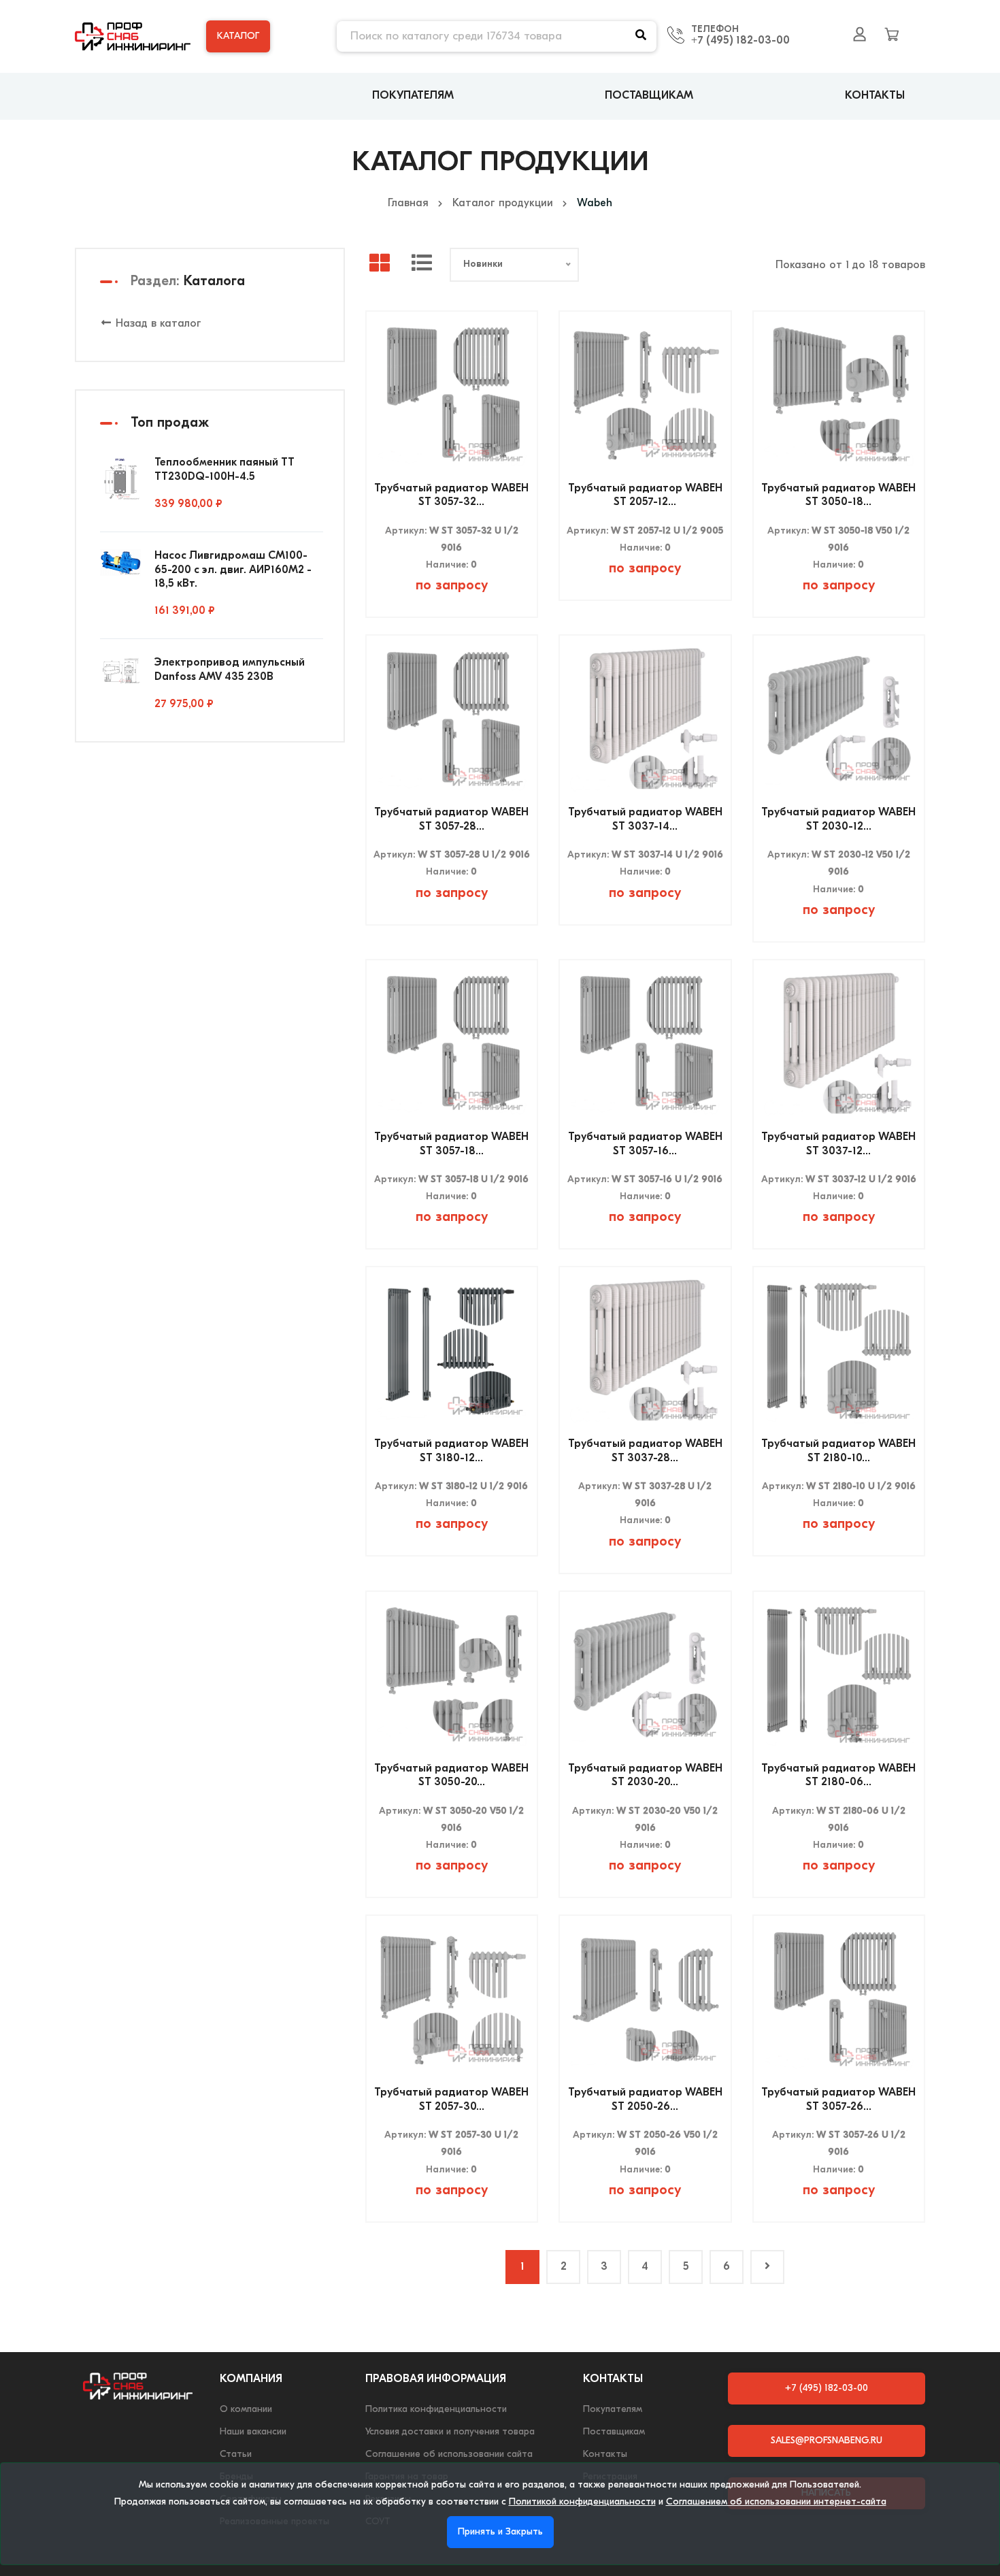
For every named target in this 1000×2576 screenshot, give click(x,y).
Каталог (238, 36)
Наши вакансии (253, 2432)
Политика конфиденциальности (436, 2410)
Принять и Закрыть (500, 2532)
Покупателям (413, 96)
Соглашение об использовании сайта (449, 2455)
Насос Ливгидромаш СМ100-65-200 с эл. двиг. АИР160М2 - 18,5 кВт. (233, 570)
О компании (246, 2410)
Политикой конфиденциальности (582, 2502)
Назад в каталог (157, 324)
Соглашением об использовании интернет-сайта (776, 2502)
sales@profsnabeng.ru (827, 2441)
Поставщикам (649, 96)
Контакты (875, 96)
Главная (408, 203)
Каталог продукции (503, 203)
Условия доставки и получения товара (450, 2432)
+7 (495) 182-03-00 (740, 41)
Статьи (236, 2455)
